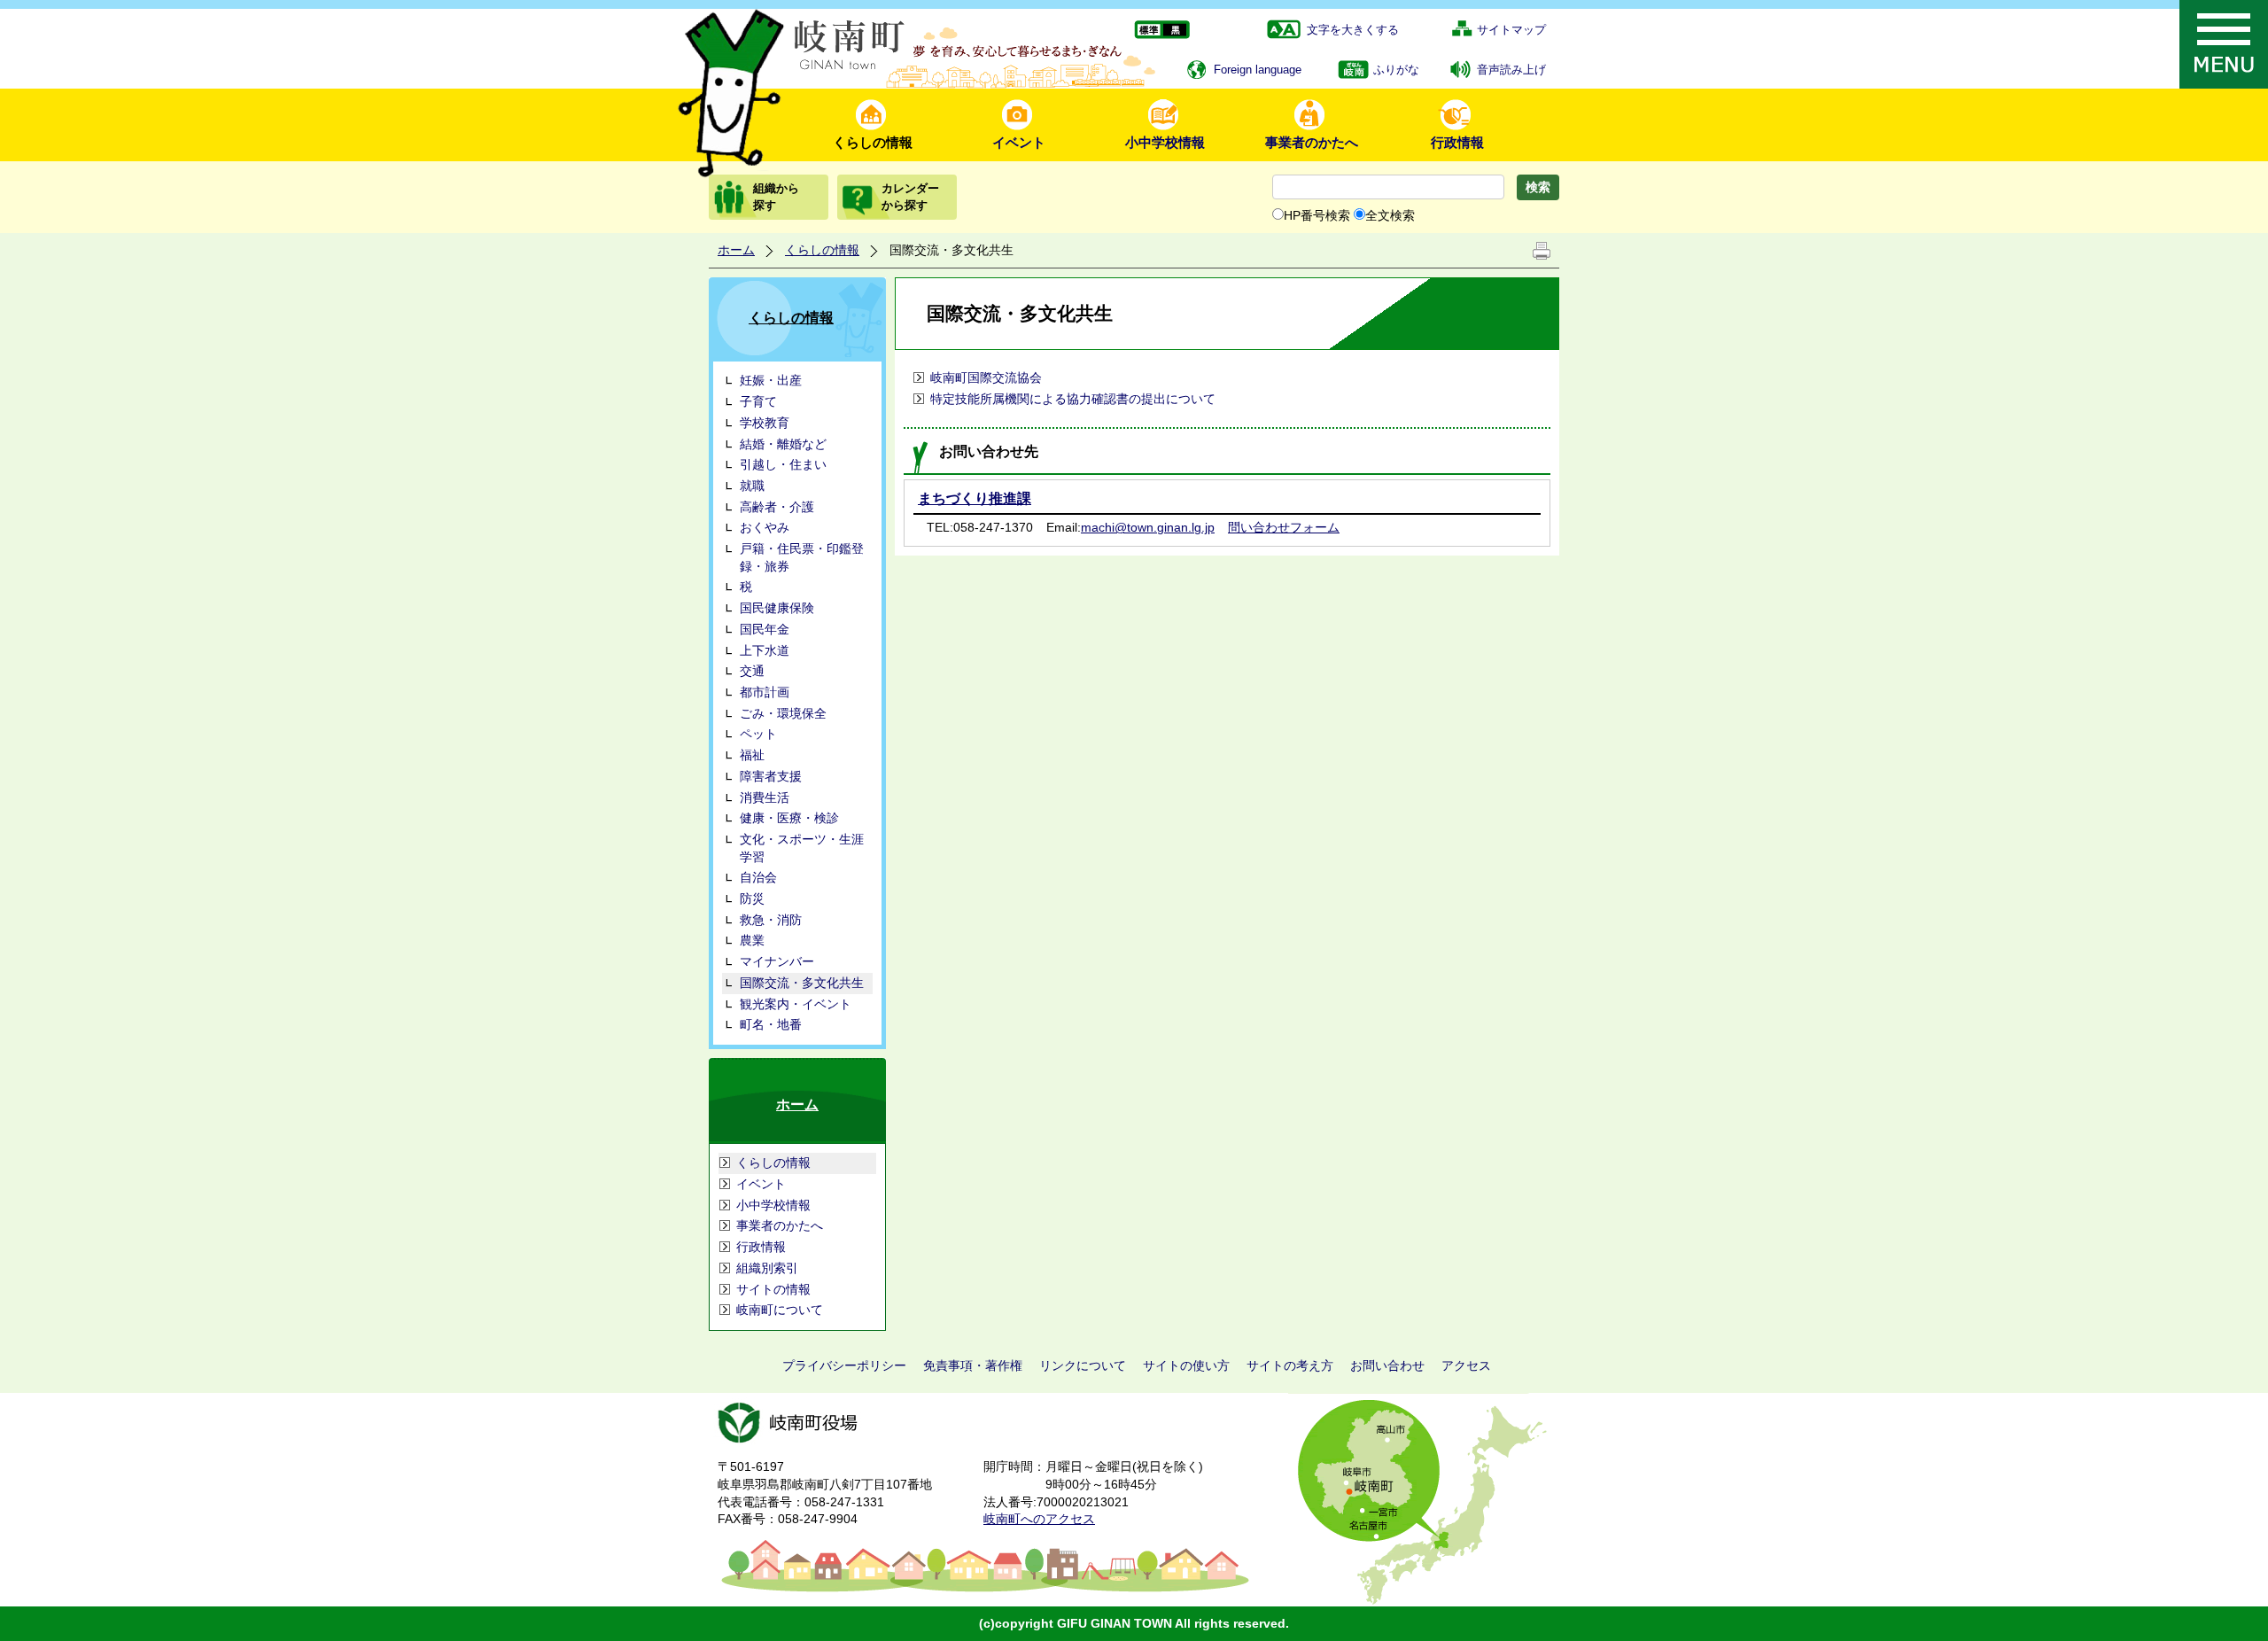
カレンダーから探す (910, 196)
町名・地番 (771, 1024)
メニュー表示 (2224, 44)
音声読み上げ (1511, 70)
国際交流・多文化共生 (802, 983)
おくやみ (765, 527)
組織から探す (776, 196)
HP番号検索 (1317, 215)
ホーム (736, 250)
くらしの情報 (873, 142)
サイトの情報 (773, 1289)
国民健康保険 (777, 608)
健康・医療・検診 (789, 818)
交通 (752, 671)
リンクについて (1083, 1365)
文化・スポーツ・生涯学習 (802, 848)
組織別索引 (767, 1268)
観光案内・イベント (796, 1004)
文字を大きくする (1353, 30)
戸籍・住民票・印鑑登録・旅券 (802, 557)
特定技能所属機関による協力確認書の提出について (1073, 399)
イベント (1019, 142)
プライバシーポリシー (844, 1365)
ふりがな (1396, 70)
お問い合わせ (1387, 1365)
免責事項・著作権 (973, 1365)
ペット (758, 734)
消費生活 (765, 797)
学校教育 (765, 423)
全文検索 (1390, 215)
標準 (1148, 31)
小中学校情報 (1165, 142)
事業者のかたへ (1312, 142)
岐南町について (780, 1310)
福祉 (752, 755)
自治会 (758, 877)
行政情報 (1457, 142)
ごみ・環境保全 (783, 713)
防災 (752, 898)
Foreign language (1258, 70)
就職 (752, 486)
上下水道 (765, 650)
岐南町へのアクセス (1039, 1519)
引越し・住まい (783, 464)
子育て (758, 401)
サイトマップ (1511, 30)
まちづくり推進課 (975, 498)
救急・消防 (771, 920)
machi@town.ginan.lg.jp (1148, 527)
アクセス (1466, 1365)
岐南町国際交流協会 (986, 377)
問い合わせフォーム (1284, 527)
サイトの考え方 (1290, 1365)
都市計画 (765, 692)
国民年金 (765, 629)
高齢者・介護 (777, 507)
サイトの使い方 (1186, 1365)
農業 (752, 940)
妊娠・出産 (771, 380)
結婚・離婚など (783, 444)
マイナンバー (777, 961)
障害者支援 (771, 776)
